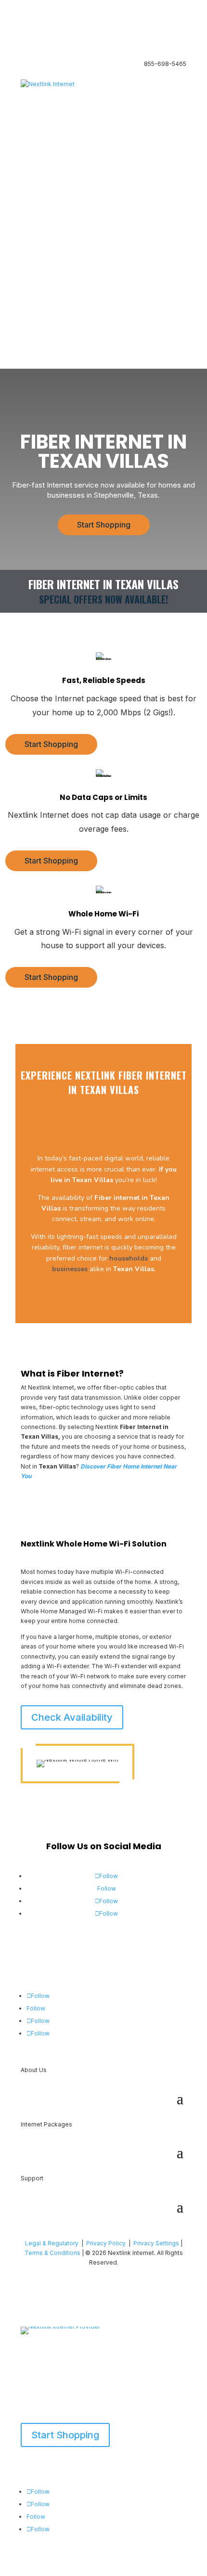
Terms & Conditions (52, 2253)
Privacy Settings (156, 2243)
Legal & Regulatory (52, 2243)
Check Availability (72, 1717)
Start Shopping (104, 525)
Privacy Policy (106, 2243)
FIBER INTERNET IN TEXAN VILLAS (103, 453)
